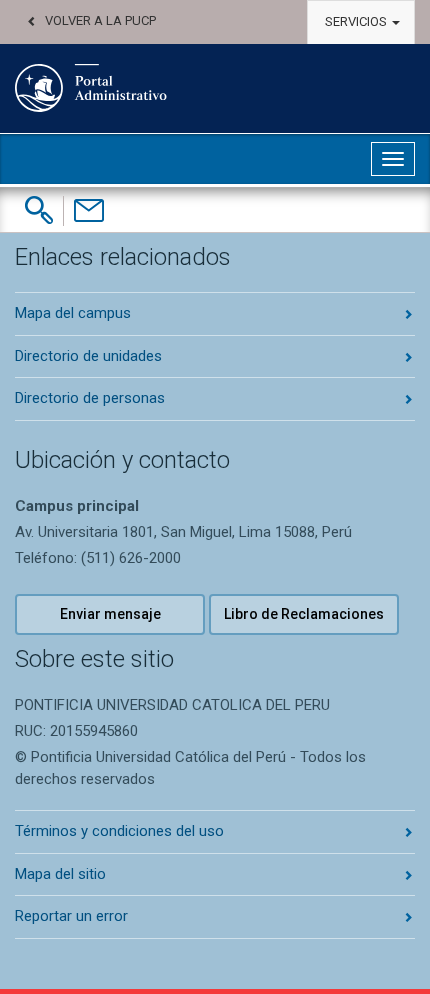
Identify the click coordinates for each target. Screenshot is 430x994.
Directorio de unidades (88, 356)
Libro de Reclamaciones (304, 614)
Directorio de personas (90, 398)
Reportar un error (71, 916)
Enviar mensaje (110, 614)
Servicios (357, 21)
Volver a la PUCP (100, 20)
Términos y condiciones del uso (119, 831)
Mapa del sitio (60, 874)
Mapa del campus (73, 313)
